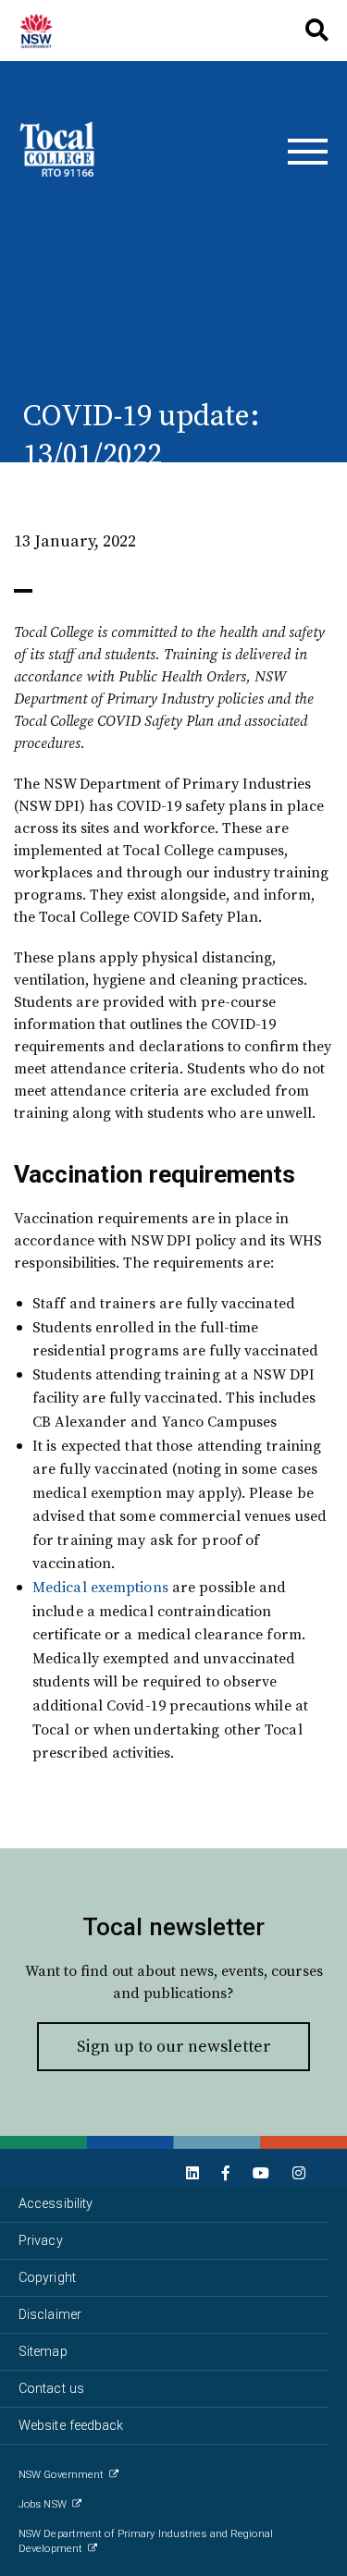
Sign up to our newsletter (174, 2046)
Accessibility (56, 2204)
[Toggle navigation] (308, 152)
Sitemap (43, 2352)
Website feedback (71, 2426)
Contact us (51, 2389)
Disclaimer (50, 2315)
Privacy (41, 2241)
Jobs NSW (43, 2504)
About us (44, 30)
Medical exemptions (100, 1587)
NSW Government (61, 2475)
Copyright (47, 2278)
